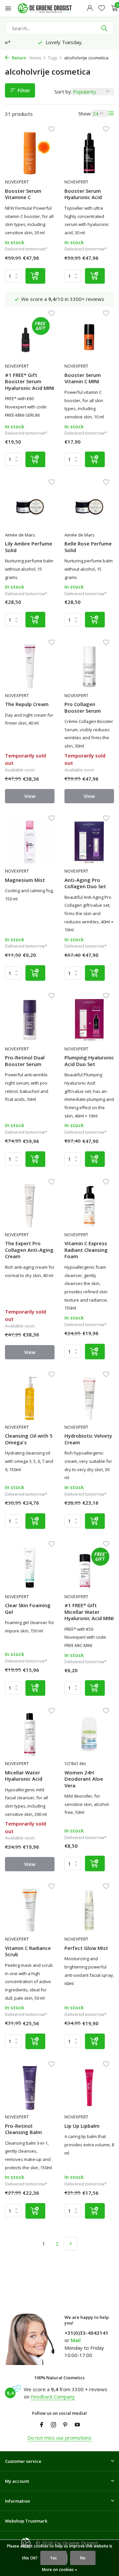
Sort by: (63, 92)
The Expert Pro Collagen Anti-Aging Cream (29, 1250)
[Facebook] (42, 2425)
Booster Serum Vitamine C (23, 194)
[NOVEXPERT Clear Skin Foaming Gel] (30, 1568)
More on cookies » (59, 2570)
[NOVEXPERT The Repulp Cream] (30, 666)
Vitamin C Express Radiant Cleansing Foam (86, 1250)
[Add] (35, 276)
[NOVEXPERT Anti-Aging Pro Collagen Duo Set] (89, 842)
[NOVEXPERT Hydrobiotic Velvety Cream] (89, 1398)
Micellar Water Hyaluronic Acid (24, 1776)
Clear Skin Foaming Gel (28, 1609)
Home (35, 58)
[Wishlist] (102, 8)
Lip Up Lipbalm (82, 2126)
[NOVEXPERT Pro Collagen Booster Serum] (89, 666)
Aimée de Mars (20, 535)
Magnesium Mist (25, 880)
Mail (76, 2340)
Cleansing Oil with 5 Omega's (29, 1439)
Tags (53, 58)
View (30, 796)
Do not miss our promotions (59, 2438)
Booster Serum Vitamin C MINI (83, 378)
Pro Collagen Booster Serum (83, 708)
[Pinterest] (65, 2425)
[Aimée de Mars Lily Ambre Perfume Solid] (30, 506)
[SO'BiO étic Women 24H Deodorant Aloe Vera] (89, 1735)
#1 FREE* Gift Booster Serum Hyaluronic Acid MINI (30, 382)
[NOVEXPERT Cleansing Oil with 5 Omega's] (30, 1398)
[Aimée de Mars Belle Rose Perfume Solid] (89, 506)
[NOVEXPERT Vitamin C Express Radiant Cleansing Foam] (89, 1206)
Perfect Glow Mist (86, 1948)
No (83, 2558)
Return (19, 58)
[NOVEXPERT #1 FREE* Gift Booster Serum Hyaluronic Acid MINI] (30, 337)
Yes (54, 2558)
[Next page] (70, 2244)
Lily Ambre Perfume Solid (29, 547)
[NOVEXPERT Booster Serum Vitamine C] (30, 153)
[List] (111, 113)
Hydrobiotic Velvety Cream (88, 1439)
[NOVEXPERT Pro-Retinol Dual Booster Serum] (30, 1020)
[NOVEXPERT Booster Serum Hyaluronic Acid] (89, 153)
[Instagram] (54, 2425)
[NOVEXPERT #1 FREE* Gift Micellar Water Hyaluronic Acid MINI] (89, 1568)
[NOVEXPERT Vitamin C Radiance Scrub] (30, 1910)
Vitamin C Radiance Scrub (28, 1951)
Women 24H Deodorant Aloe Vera (84, 1779)
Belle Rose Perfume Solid (88, 547)
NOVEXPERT (17, 182)
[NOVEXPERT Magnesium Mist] (30, 842)
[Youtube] (77, 2425)
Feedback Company (53, 2397)
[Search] (105, 28)
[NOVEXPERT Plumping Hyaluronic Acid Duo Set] (89, 1020)
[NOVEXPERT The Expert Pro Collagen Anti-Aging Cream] (30, 1206)
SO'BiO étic (75, 1763)
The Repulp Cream (27, 704)
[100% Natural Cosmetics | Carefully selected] (51, 8)
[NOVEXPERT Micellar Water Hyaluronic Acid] (30, 1735)
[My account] (90, 8)
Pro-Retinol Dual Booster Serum (25, 1061)
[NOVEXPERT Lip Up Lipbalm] (89, 2088)
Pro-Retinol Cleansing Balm (23, 2129)
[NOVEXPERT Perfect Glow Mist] (89, 1910)
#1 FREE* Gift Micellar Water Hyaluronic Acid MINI (89, 1612)
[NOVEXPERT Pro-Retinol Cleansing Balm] (30, 2088)
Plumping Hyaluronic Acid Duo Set (89, 1061)
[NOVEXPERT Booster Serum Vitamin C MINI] (89, 337)
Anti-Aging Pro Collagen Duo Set (85, 883)
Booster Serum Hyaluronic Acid (83, 194)
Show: (85, 113)
